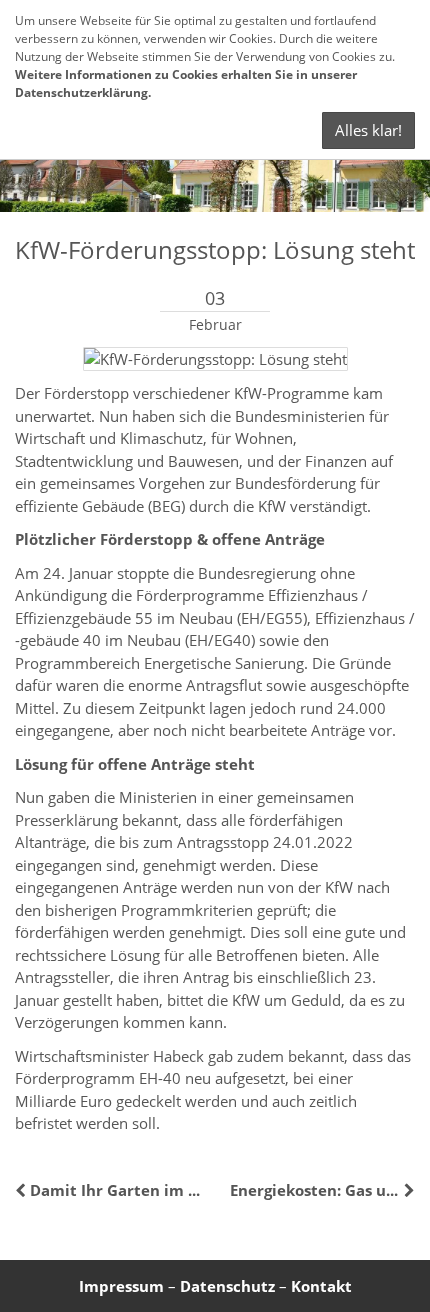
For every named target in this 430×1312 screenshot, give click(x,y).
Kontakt (321, 1286)
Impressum (121, 1286)
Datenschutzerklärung (81, 92)
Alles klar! (368, 130)
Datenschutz (227, 1286)
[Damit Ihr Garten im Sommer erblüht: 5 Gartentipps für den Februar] (22, 1190)
